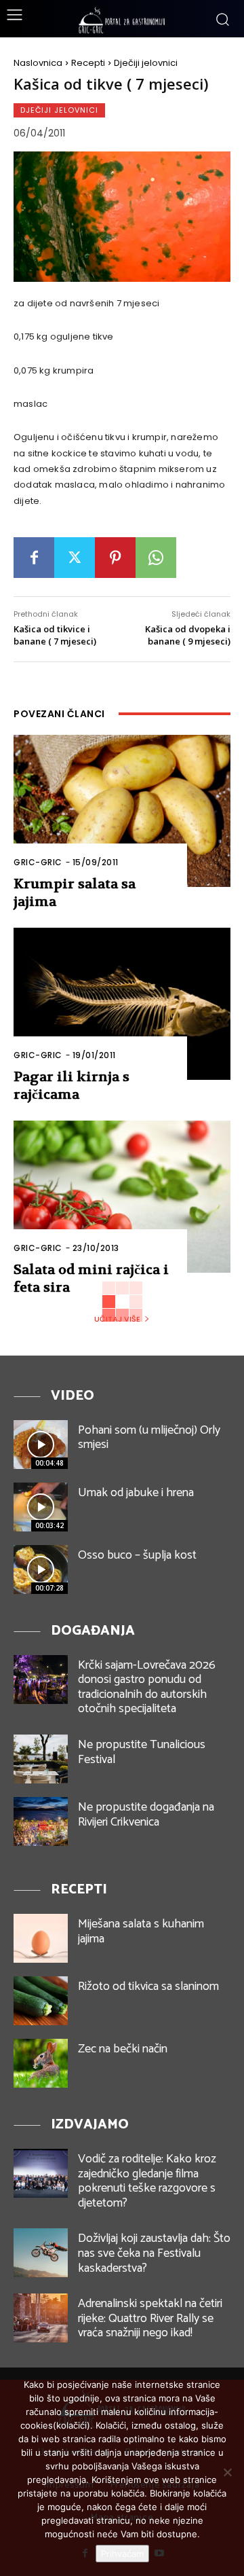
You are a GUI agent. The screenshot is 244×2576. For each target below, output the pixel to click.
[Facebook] (34, 558)
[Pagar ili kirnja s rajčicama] (122, 1004)
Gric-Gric (38, 862)
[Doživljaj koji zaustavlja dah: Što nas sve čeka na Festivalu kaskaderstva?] (41, 2253)
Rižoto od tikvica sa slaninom (148, 1987)
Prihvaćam (122, 2554)
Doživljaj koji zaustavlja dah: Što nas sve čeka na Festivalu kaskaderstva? (154, 2253)
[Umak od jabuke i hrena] (41, 1507)
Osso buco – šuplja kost (137, 1555)
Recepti (88, 63)
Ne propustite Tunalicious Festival (142, 1752)
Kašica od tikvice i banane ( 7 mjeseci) (55, 635)
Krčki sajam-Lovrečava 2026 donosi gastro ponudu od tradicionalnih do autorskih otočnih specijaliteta (147, 1687)
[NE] (227, 2472)
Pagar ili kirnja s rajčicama (72, 1086)
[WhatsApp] (156, 558)
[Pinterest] (115, 558)
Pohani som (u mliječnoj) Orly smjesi (149, 1438)
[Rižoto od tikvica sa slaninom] (41, 2001)
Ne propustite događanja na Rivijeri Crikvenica (146, 1815)
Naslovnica (38, 63)
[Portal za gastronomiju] (122, 20)
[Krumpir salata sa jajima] (122, 811)
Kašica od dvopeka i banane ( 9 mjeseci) (188, 635)
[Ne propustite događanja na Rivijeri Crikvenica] (41, 1821)
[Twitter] (75, 558)
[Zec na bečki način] (41, 2063)
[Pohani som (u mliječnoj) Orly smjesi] (41, 1445)
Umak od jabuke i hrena (136, 1493)
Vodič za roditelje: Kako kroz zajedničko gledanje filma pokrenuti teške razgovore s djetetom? (147, 2181)
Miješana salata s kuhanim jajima (141, 1931)
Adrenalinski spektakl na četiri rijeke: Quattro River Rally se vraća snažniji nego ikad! (150, 2318)
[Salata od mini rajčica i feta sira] (122, 1197)
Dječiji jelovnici (146, 63)
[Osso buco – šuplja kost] (41, 1570)
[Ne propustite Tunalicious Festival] (41, 1759)
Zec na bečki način (123, 2049)
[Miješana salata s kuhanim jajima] (41, 1938)
